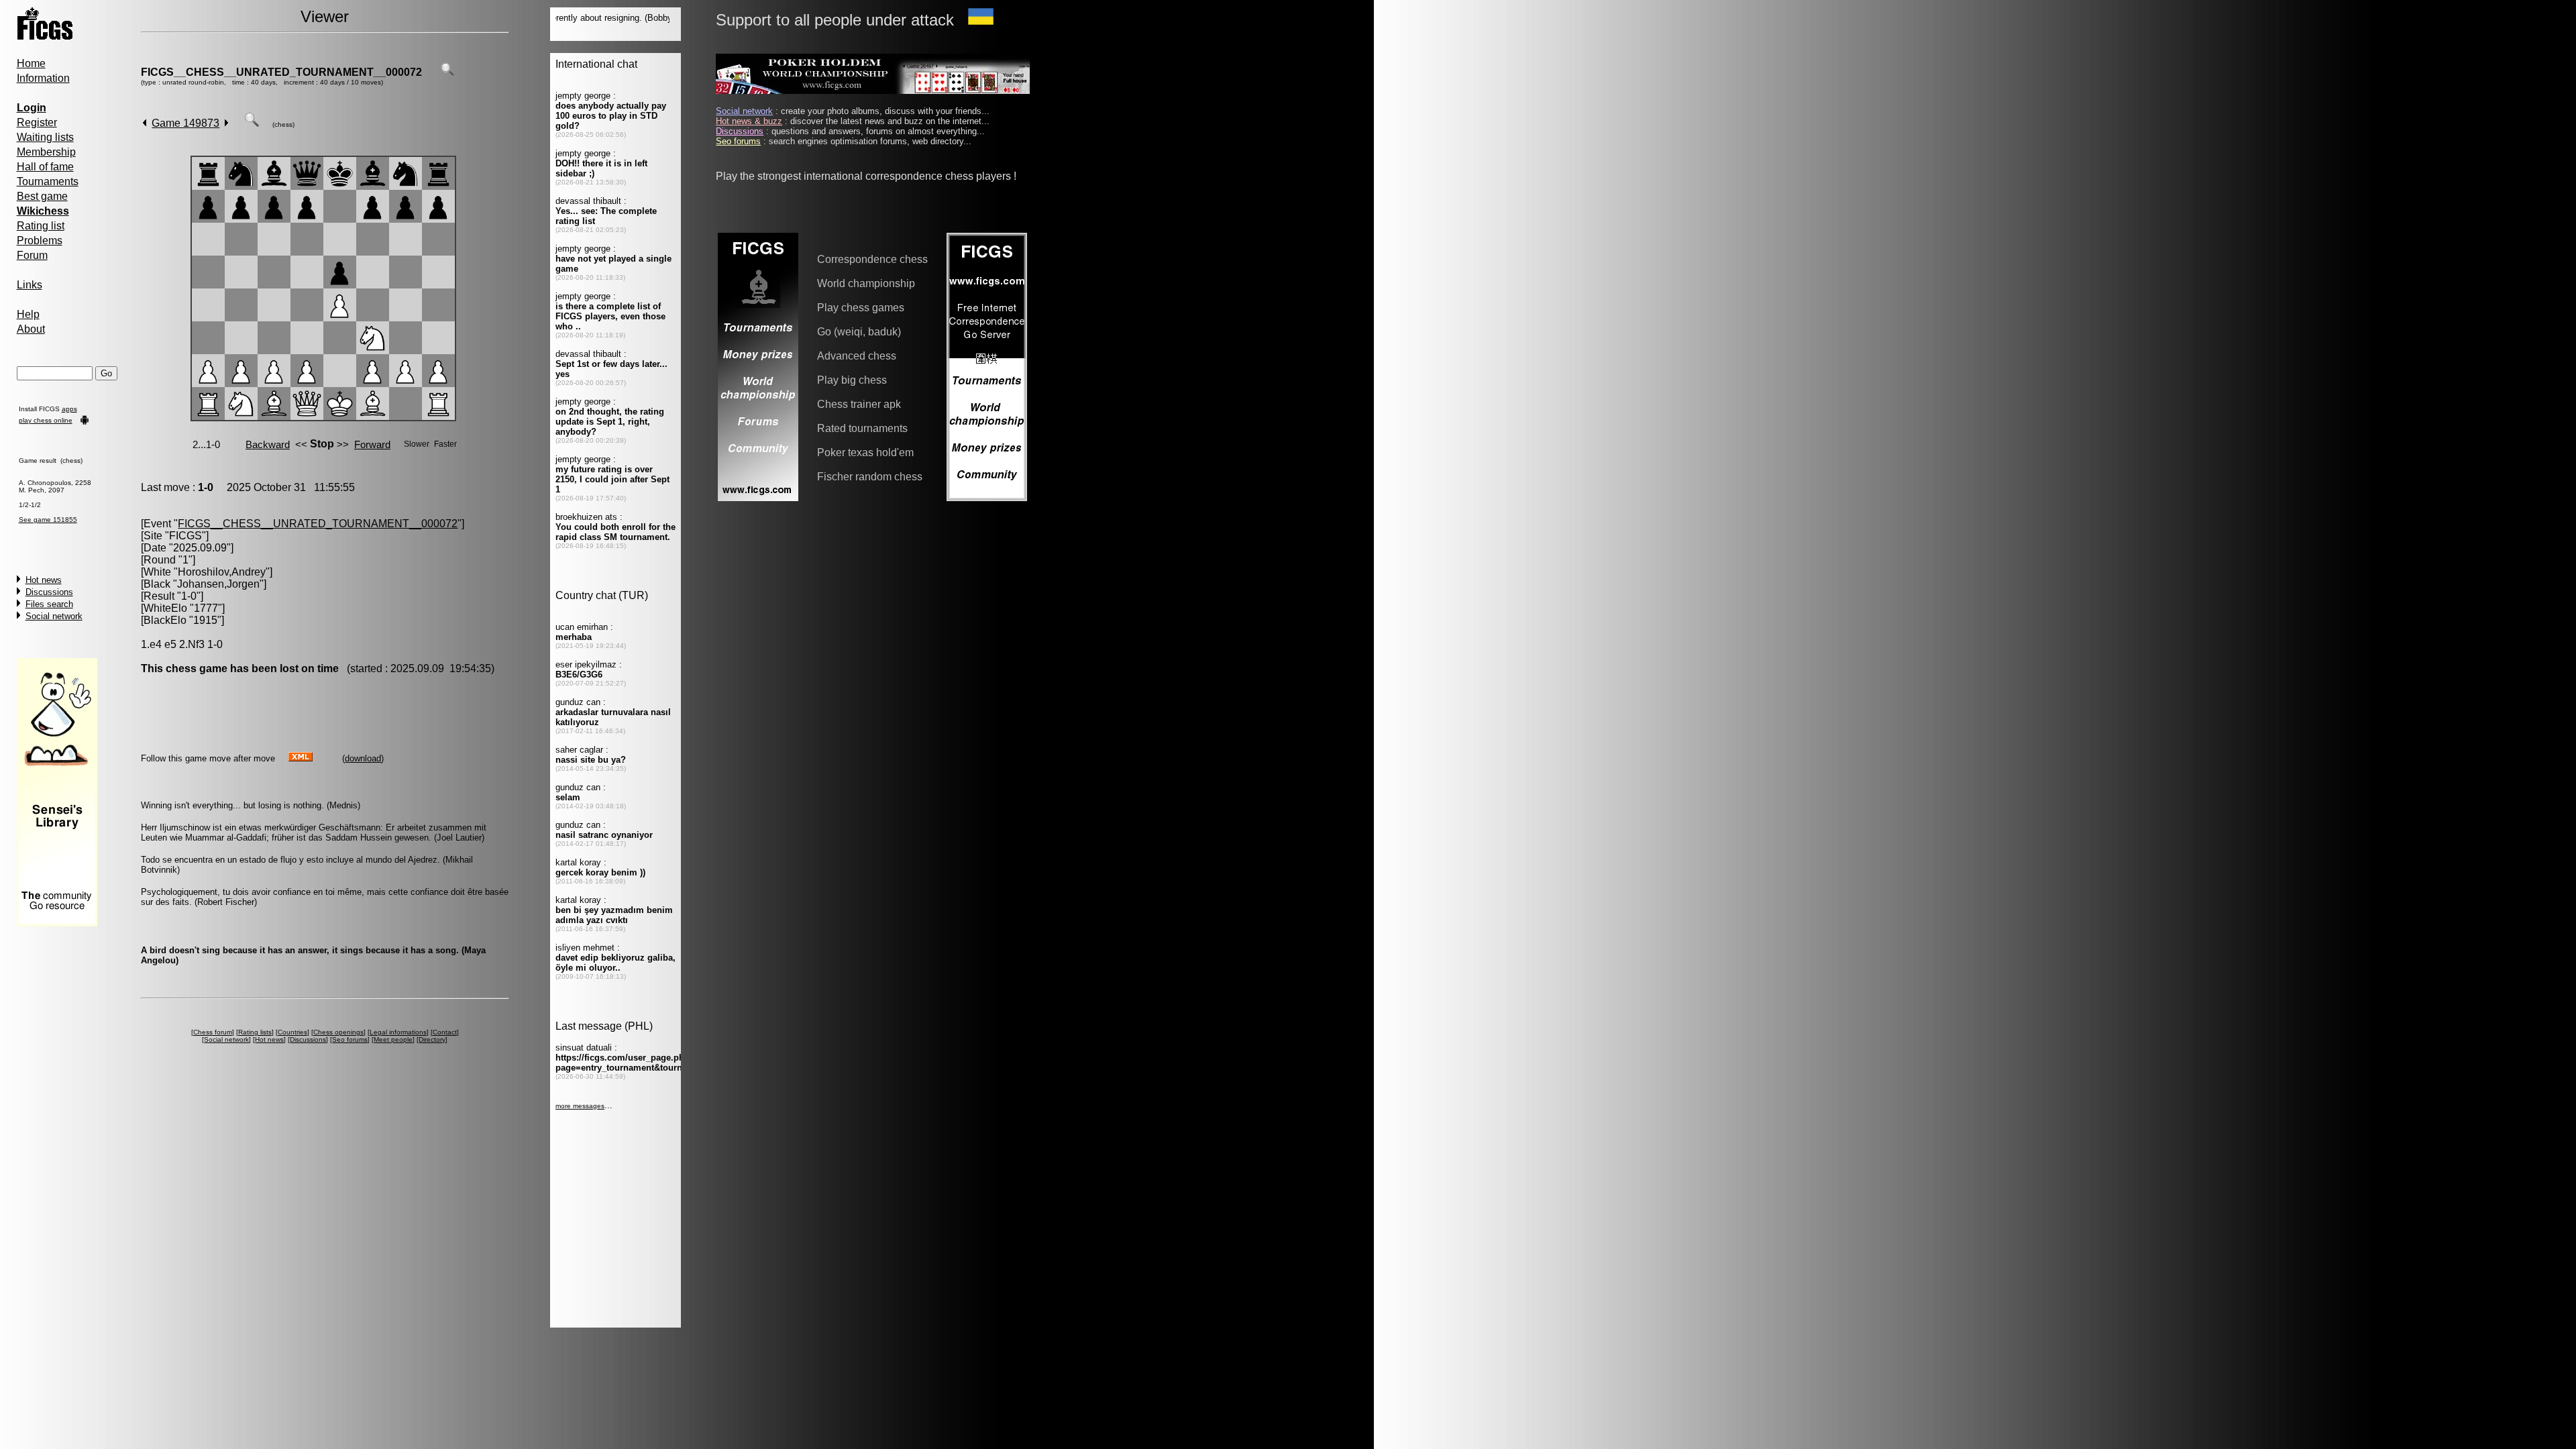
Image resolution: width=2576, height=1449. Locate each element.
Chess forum (213, 1032)
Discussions (49, 592)
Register (37, 122)
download (363, 758)
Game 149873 (185, 123)
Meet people (393, 1039)
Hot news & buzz (749, 121)
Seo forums (350, 1039)
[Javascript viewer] (252, 123)
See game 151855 (48, 520)
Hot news (44, 580)
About (31, 329)
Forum (32, 255)
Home (31, 63)
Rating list (41, 226)
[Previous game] (145, 123)
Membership (46, 152)
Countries (292, 1032)
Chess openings (338, 1032)
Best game (42, 196)
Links (30, 285)
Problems (40, 240)
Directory (432, 1039)
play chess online (46, 420)
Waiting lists (45, 137)
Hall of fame (45, 167)
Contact (445, 1032)
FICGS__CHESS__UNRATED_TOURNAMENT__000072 (281, 72)
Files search (49, 604)
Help (28, 314)
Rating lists (255, 1032)
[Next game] (226, 123)
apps (69, 409)
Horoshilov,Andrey (222, 572)
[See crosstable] (447, 72)
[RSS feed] (301, 758)
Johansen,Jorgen (218, 584)
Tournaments (48, 181)
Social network (54, 616)
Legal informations (398, 1032)
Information (43, 78)
